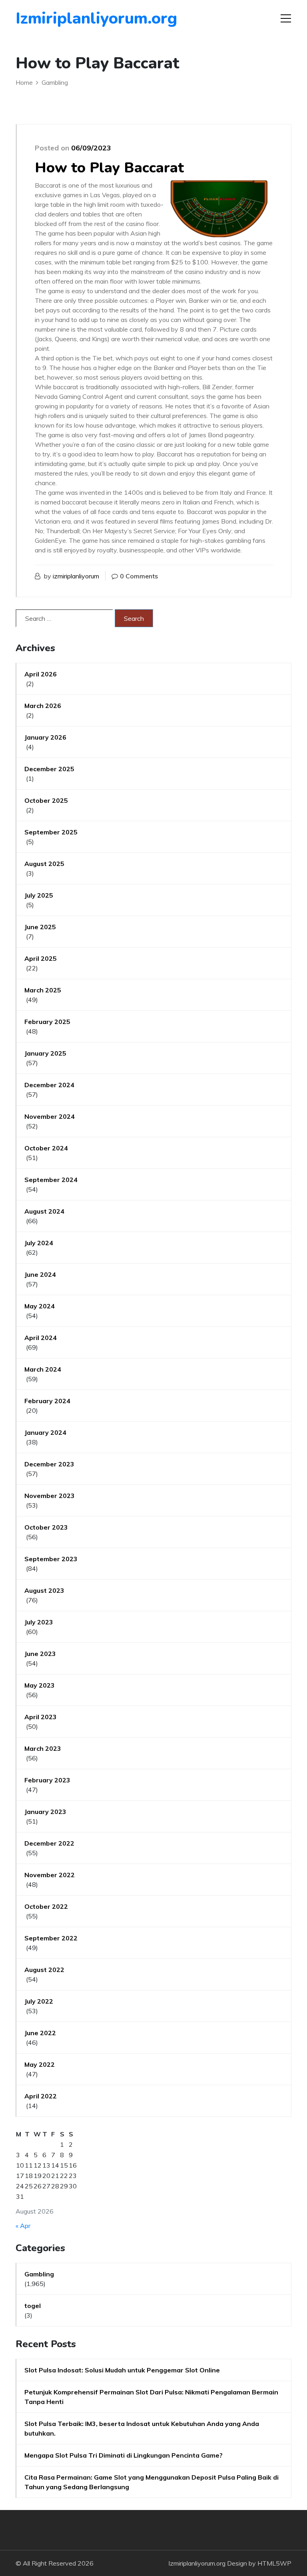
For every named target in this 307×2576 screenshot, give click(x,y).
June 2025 (40, 927)
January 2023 (45, 1812)
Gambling (39, 2274)
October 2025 (46, 800)
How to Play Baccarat (109, 168)
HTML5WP (274, 2563)
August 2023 (44, 1590)
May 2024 (40, 1306)
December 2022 (49, 1843)
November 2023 (50, 1496)
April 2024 (41, 1338)
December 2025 (49, 769)
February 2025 (47, 1022)
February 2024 (47, 1401)
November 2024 (50, 1116)
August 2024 (44, 1211)
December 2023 (49, 1464)
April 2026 (41, 674)
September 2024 (51, 1180)
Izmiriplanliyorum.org (61, 18)
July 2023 (39, 1622)
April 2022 (41, 2096)
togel (33, 2306)
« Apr (23, 2226)
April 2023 (41, 1717)
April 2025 (41, 958)
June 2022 (40, 2033)
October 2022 (46, 1906)
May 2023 (40, 1685)
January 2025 (45, 1053)
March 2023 (43, 1748)
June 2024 (40, 1274)
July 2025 (39, 895)
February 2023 (47, 1780)
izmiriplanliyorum (76, 576)
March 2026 (43, 706)
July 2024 (39, 1243)
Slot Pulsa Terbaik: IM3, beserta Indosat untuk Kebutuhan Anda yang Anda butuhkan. (142, 2428)
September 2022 (51, 1938)
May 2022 (40, 2064)
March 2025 (43, 990)
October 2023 (46, 1527)
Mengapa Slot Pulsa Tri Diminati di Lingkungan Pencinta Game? (124, 2455)
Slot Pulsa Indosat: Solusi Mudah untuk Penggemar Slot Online (122, 2370)
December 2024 (49, 1085)
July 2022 (39, 2001)
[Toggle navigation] (286, 18)
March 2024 (43, 1369)
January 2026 (45, 737)
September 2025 (51, 832)
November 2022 (50, 1875)
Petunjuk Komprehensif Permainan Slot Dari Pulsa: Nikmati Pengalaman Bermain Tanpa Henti (151, 2397)
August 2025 (44, 864)
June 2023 (40, 1654)
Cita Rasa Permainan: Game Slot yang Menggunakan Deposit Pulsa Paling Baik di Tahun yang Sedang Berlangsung (152, 2482)
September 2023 (51, 1559)
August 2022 (44, 1970)
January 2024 (45, 1432)
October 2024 (46, 1148)
